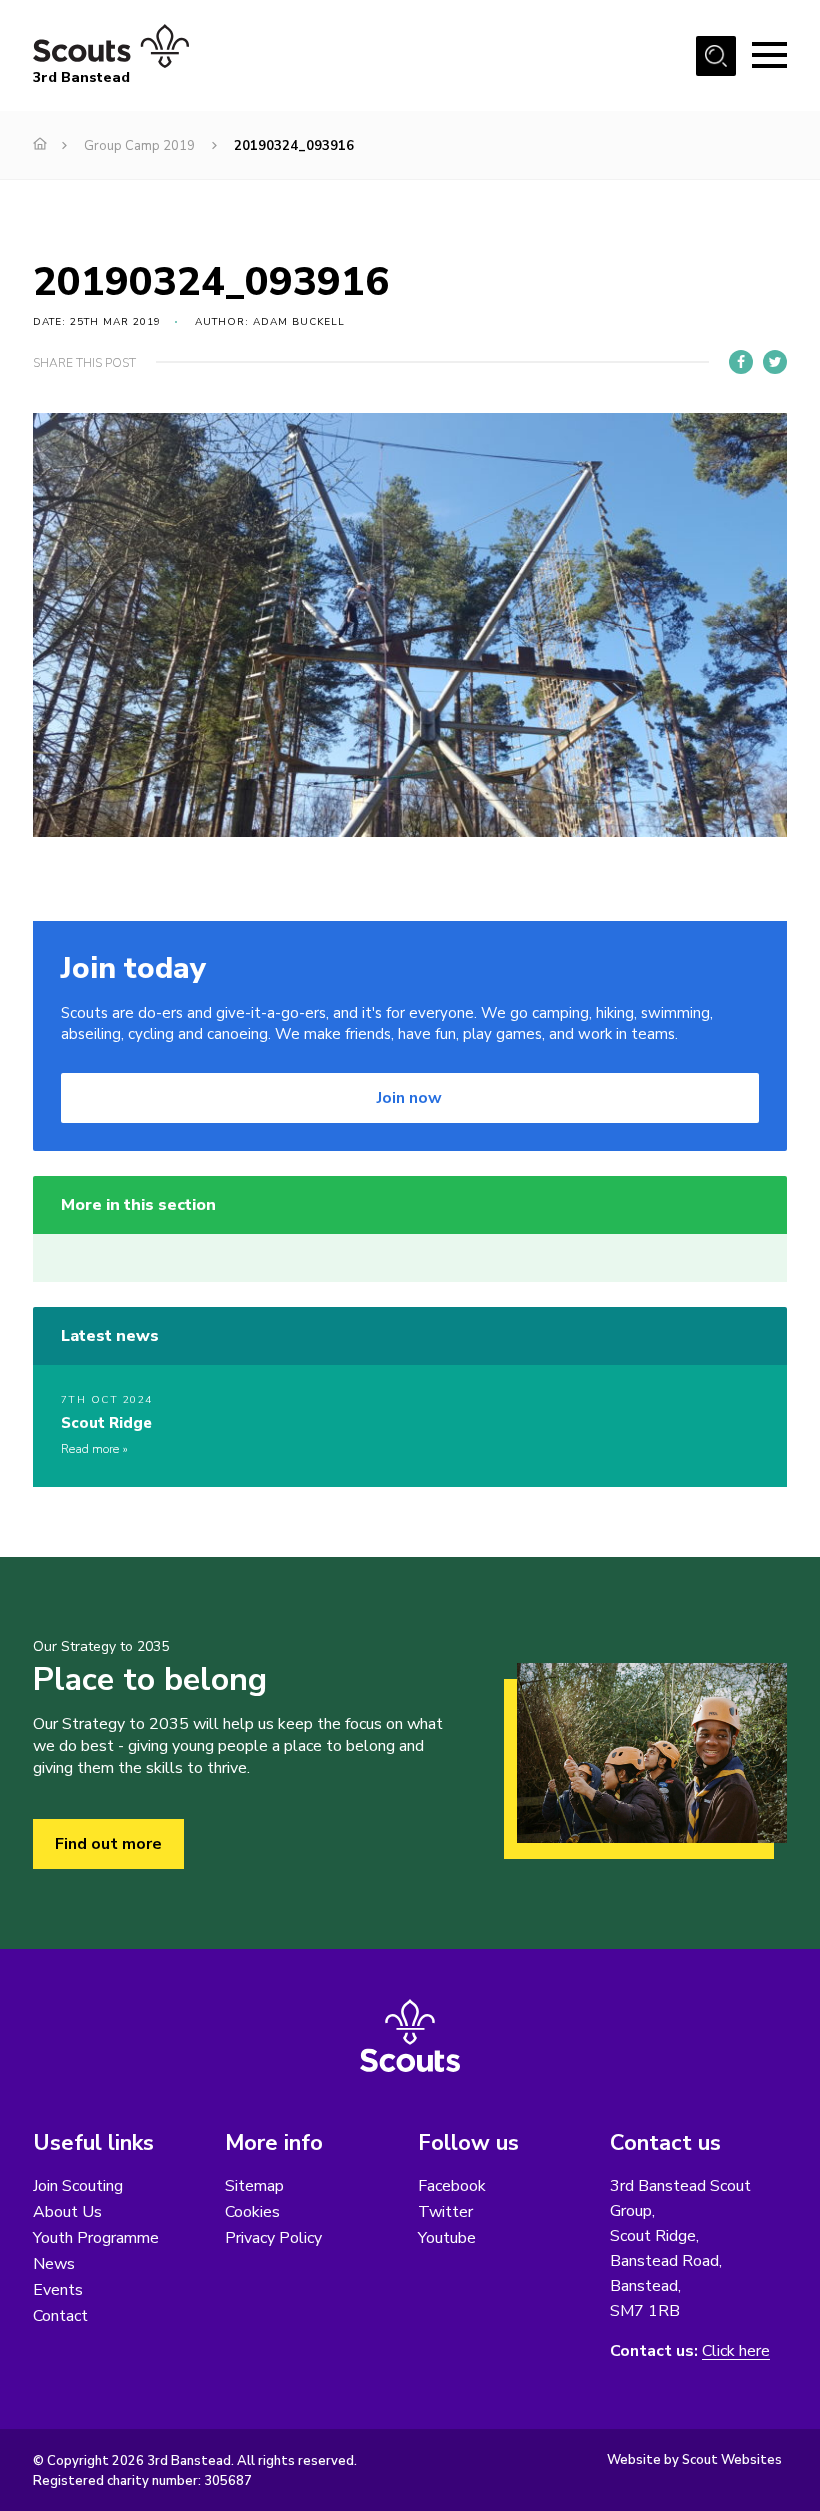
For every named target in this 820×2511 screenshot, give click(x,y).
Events (58, 2290)
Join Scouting (78, 2186)
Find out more (108, 1844)
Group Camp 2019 (139, 146)
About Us (67, 2212)
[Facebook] (741, 362)
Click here (736, 2351)
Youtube (447, 2238)
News (54, 2264)
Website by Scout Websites (694, 2460)
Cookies (252, 2212)
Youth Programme (96, 2238)
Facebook (452, 2186)
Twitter (445, 2212)
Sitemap (254, 2186)
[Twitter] (775, 362)
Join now (409, 1098)
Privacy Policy (273, 2238)
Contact (60, 2316)
